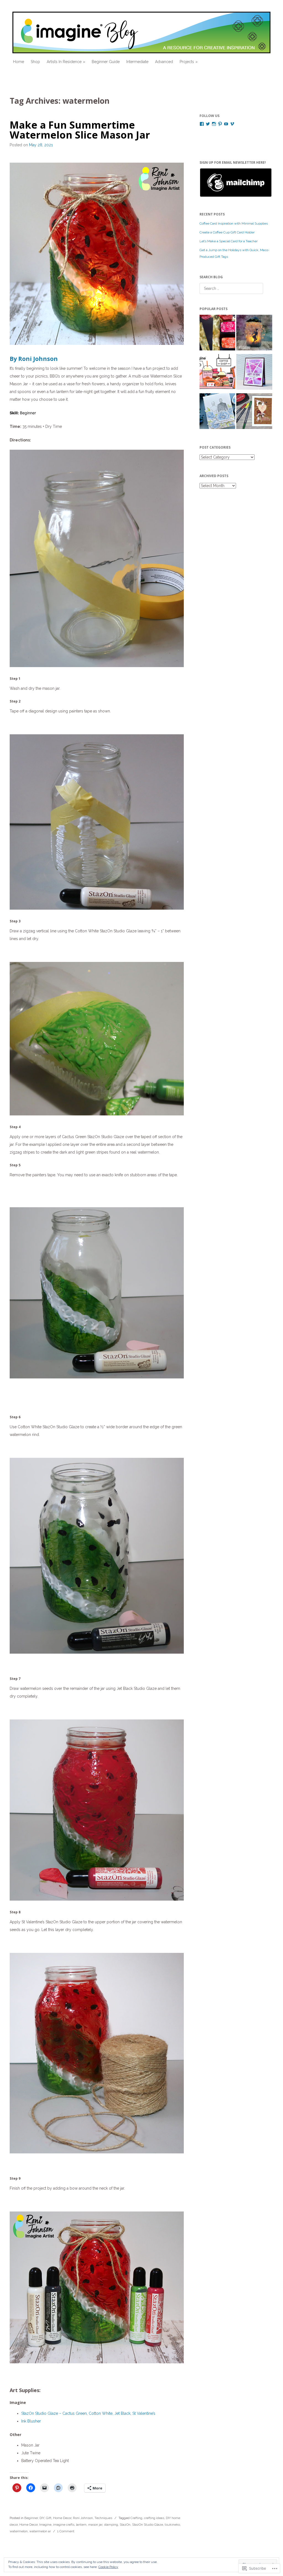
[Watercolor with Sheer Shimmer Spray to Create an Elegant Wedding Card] (217, 412)
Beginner (31, 2518)
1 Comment (66, 2531)
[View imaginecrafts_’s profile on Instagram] (214, 124)
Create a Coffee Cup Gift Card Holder (227, 232)
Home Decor (62, 2518)
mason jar (95, 2525)
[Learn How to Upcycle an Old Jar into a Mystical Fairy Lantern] (254, 334)
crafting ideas (154, 2518)
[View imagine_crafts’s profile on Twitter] (208, 124)
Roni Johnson (83, 2518)
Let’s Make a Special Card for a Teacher (229, 241)
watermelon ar (40, 2531)
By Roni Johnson (34, 359)
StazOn (125, 2525)
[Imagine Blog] (142, 32)
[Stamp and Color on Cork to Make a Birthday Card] (254, 412)
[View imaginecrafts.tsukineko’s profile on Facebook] (202, 124)
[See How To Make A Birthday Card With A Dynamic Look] (254, 373)
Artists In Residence (64, 62)
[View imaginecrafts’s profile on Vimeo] (232, 124)
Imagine (45, 2525)
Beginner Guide (106, 62)
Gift (49, 2518)
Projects (187, 62)
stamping (111, 2525)
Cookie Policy (108, 2567)
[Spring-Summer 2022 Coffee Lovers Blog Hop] (217, 373)
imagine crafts (64, 2525)
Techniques (103, 2518)
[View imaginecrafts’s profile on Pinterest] (220, 124)
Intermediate (137, 62)
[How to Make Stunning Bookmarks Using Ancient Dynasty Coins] (217, 334)
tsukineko (172, 2525)
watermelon (19, 2531)
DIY (42, 2518)
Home (19, 62)
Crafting (136, 2518)
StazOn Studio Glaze (148, 2525)
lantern (81, 2525)
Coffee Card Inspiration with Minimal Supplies (234, 223)
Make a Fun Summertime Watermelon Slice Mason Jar (80, 130)
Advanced (164, 62)
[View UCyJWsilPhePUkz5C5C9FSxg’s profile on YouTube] (226, 124)
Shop (35, 62)
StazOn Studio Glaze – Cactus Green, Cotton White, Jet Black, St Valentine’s (88, 2413)
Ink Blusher (31, 2421)
